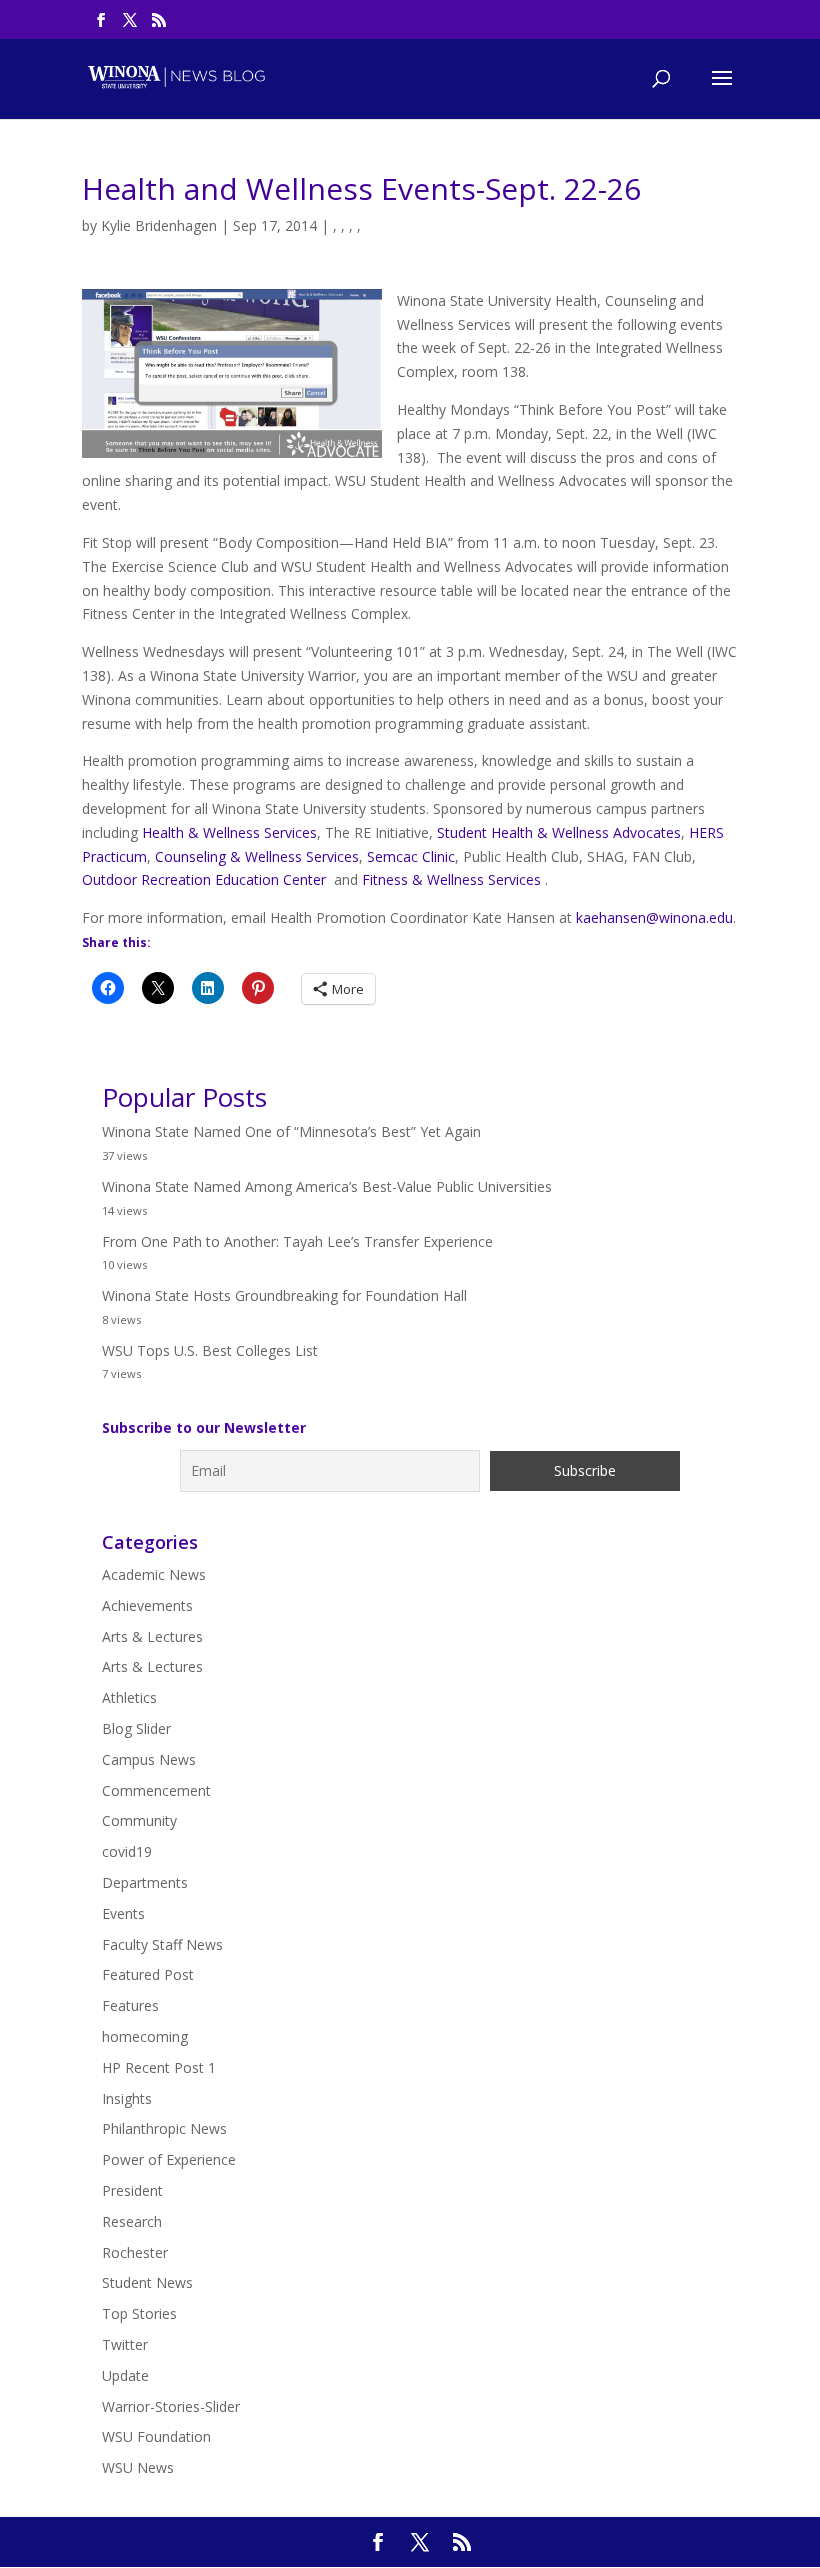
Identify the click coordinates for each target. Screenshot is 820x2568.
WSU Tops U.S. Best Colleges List (210, 1350)
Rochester (135, 2252)
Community (139, 1820)
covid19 (127, 1851)
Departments (145, 1882)
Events (123, 1913)
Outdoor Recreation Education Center (204, 879)
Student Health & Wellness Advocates (559, 832)
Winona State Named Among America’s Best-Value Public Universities (327, 1186)
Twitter (125, 2344)
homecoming (145, 2036)
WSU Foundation (156, 2436)
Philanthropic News (164, 2128)
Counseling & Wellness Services (257, 856)
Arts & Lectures (152, 1636)
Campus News (149, 1759)
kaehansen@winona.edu (654, 917)
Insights (127, 2098)
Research (132, 2221)
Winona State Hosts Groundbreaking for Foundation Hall (284, 1295)
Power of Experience (169, 2159)
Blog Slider (136, 1728)
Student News (147, 2282)
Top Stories (139, 2313)
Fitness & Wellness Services (453, 879)
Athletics (129, 1697)
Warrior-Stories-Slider (171, 2406)
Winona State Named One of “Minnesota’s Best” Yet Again (291, 1131)
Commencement (156, 1790)
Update (125, 2375)
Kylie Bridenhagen (159, 225)
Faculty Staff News (162, 1944)
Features (130, 2005)
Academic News (154, 1574)
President (132, 2190)
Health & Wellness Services (229, 832)
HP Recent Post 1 (159, 2067)
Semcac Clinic (411, 856)
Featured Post (148, 1974)
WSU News (138, 2467)
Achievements (147, 1605)
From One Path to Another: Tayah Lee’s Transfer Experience (297, 1241)
